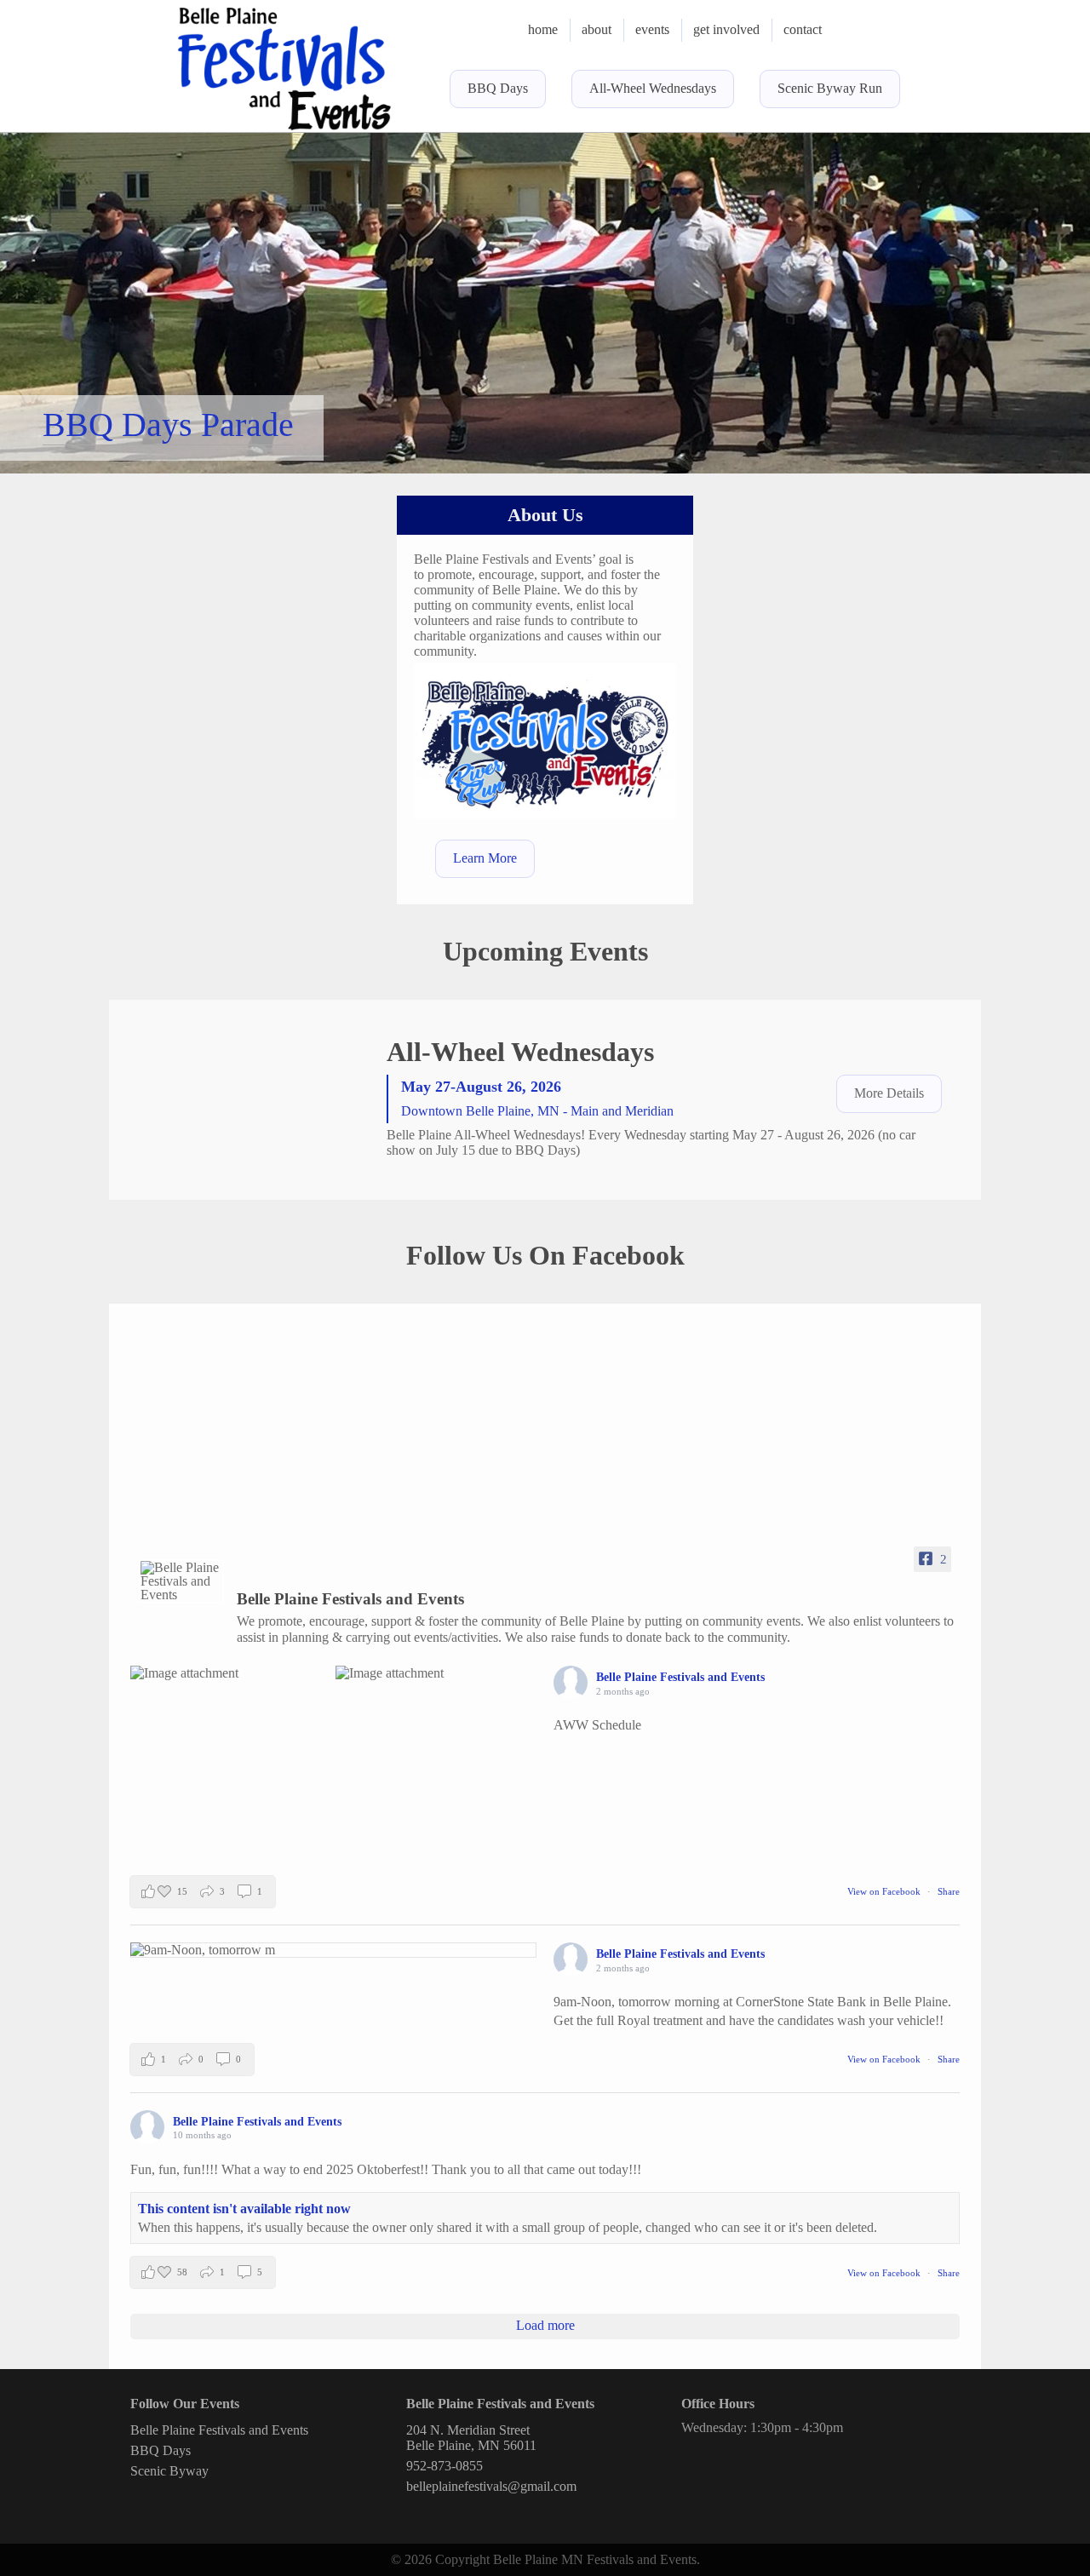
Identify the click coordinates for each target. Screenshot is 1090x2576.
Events (652, 29)
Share (949, 1891)
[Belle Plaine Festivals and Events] (181, 1581)
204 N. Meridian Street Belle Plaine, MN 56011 (471, 2438)
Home (543, 29)
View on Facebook (885, 1891)
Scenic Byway (169, 2471)
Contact (803, 29)
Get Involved (726, 29)
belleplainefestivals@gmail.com (491, 2486)
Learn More (485, 858)
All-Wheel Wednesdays (653, 88)
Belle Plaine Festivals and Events (219, 2430)
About (597, 29)
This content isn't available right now (244, 2209)
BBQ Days (498, 88)
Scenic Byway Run (830, 88)
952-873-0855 (445, 2466)
